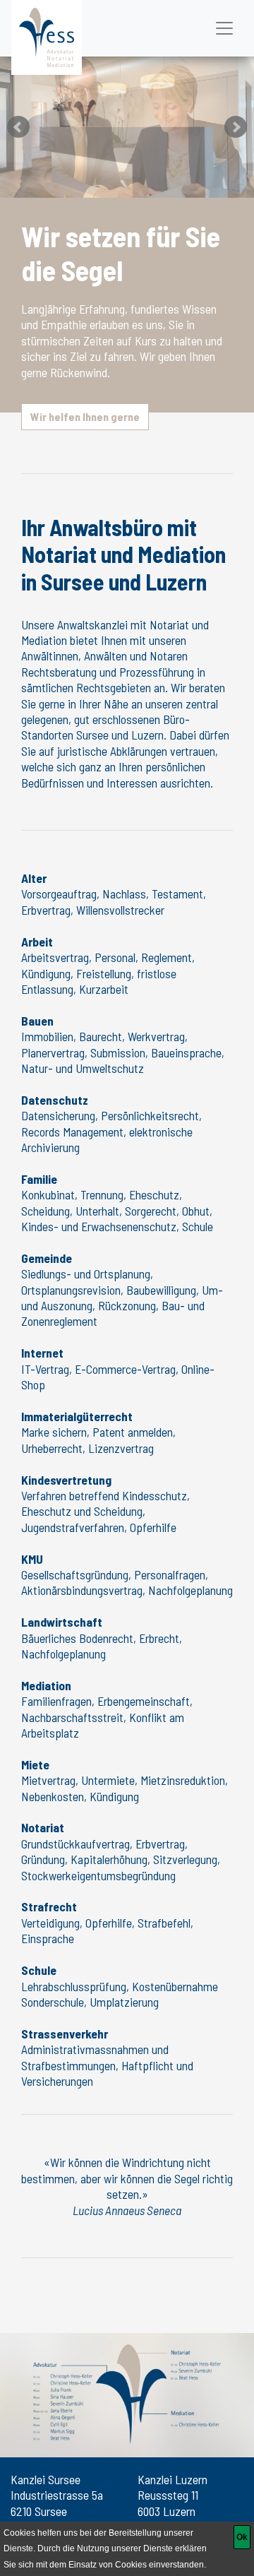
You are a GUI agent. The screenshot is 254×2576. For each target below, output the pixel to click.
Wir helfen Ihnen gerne (85, 416)
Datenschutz (55, 1100)
